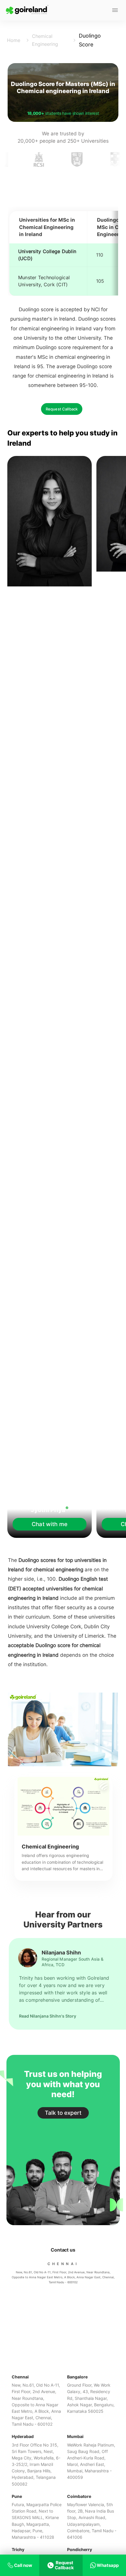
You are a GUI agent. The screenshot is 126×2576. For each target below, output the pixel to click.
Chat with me (50, 1524)
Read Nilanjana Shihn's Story (48, 2016)
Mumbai (75, 2436)
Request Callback (62, 409)
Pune (17, 2496)
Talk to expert (63, 2113)
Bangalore (77, 2377)
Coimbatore (79, 2496)
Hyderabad (23, 2436)
